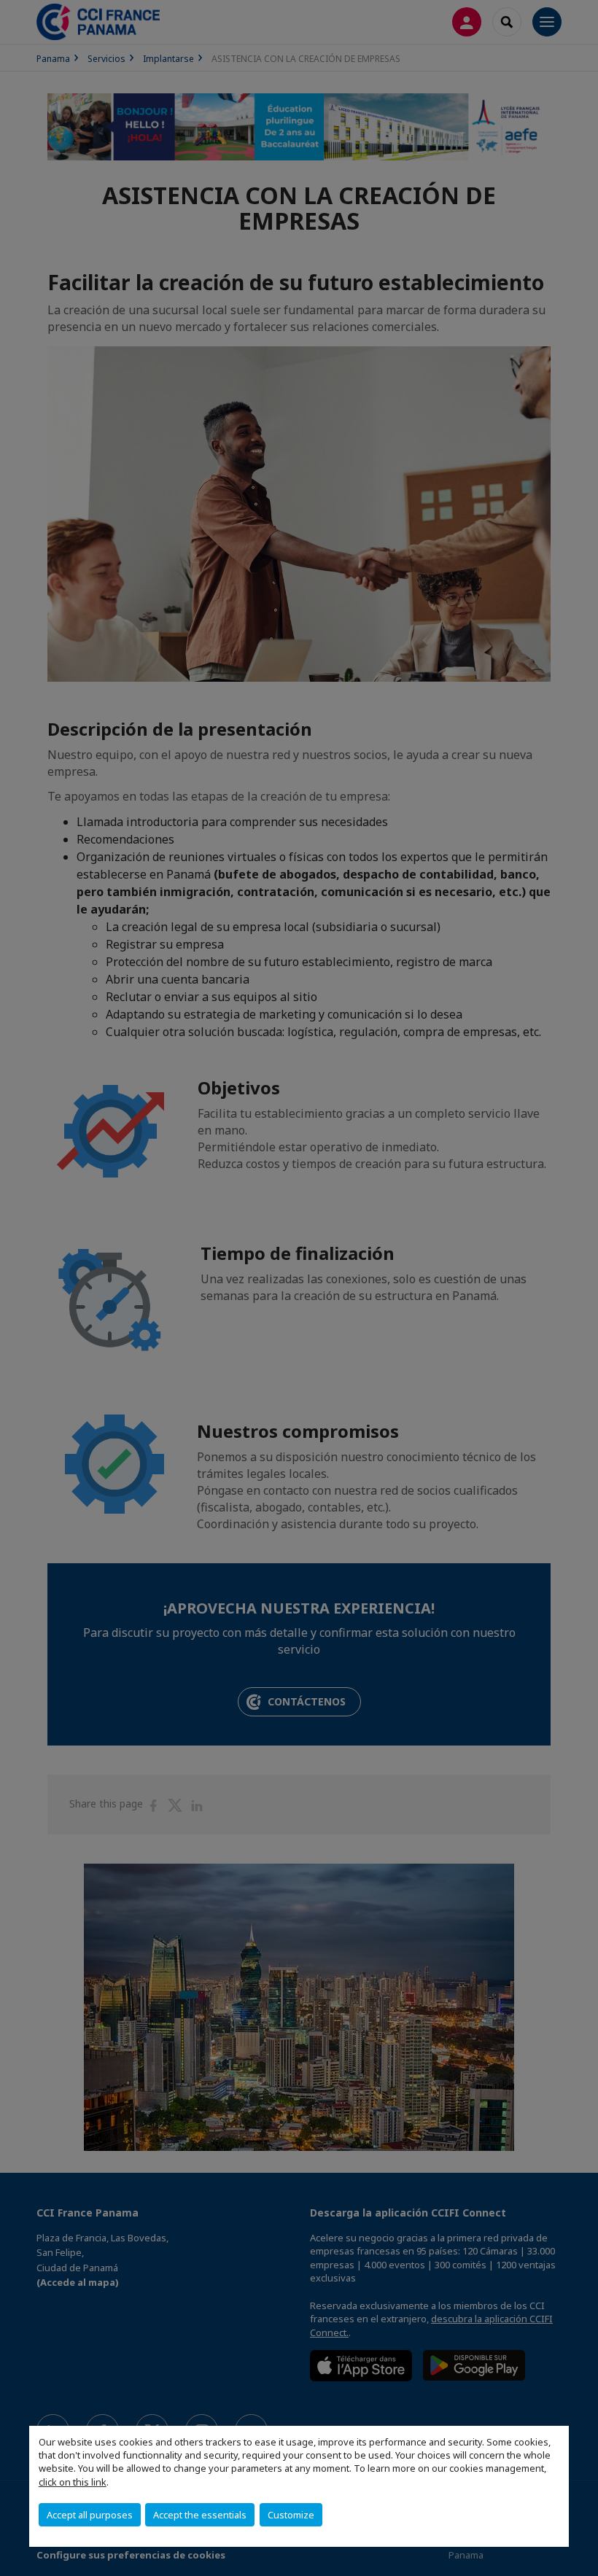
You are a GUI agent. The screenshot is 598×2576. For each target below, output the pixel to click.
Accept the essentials (200, 2515)
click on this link (73, 2482)
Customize (291, 2515)
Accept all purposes (90, 2515)
